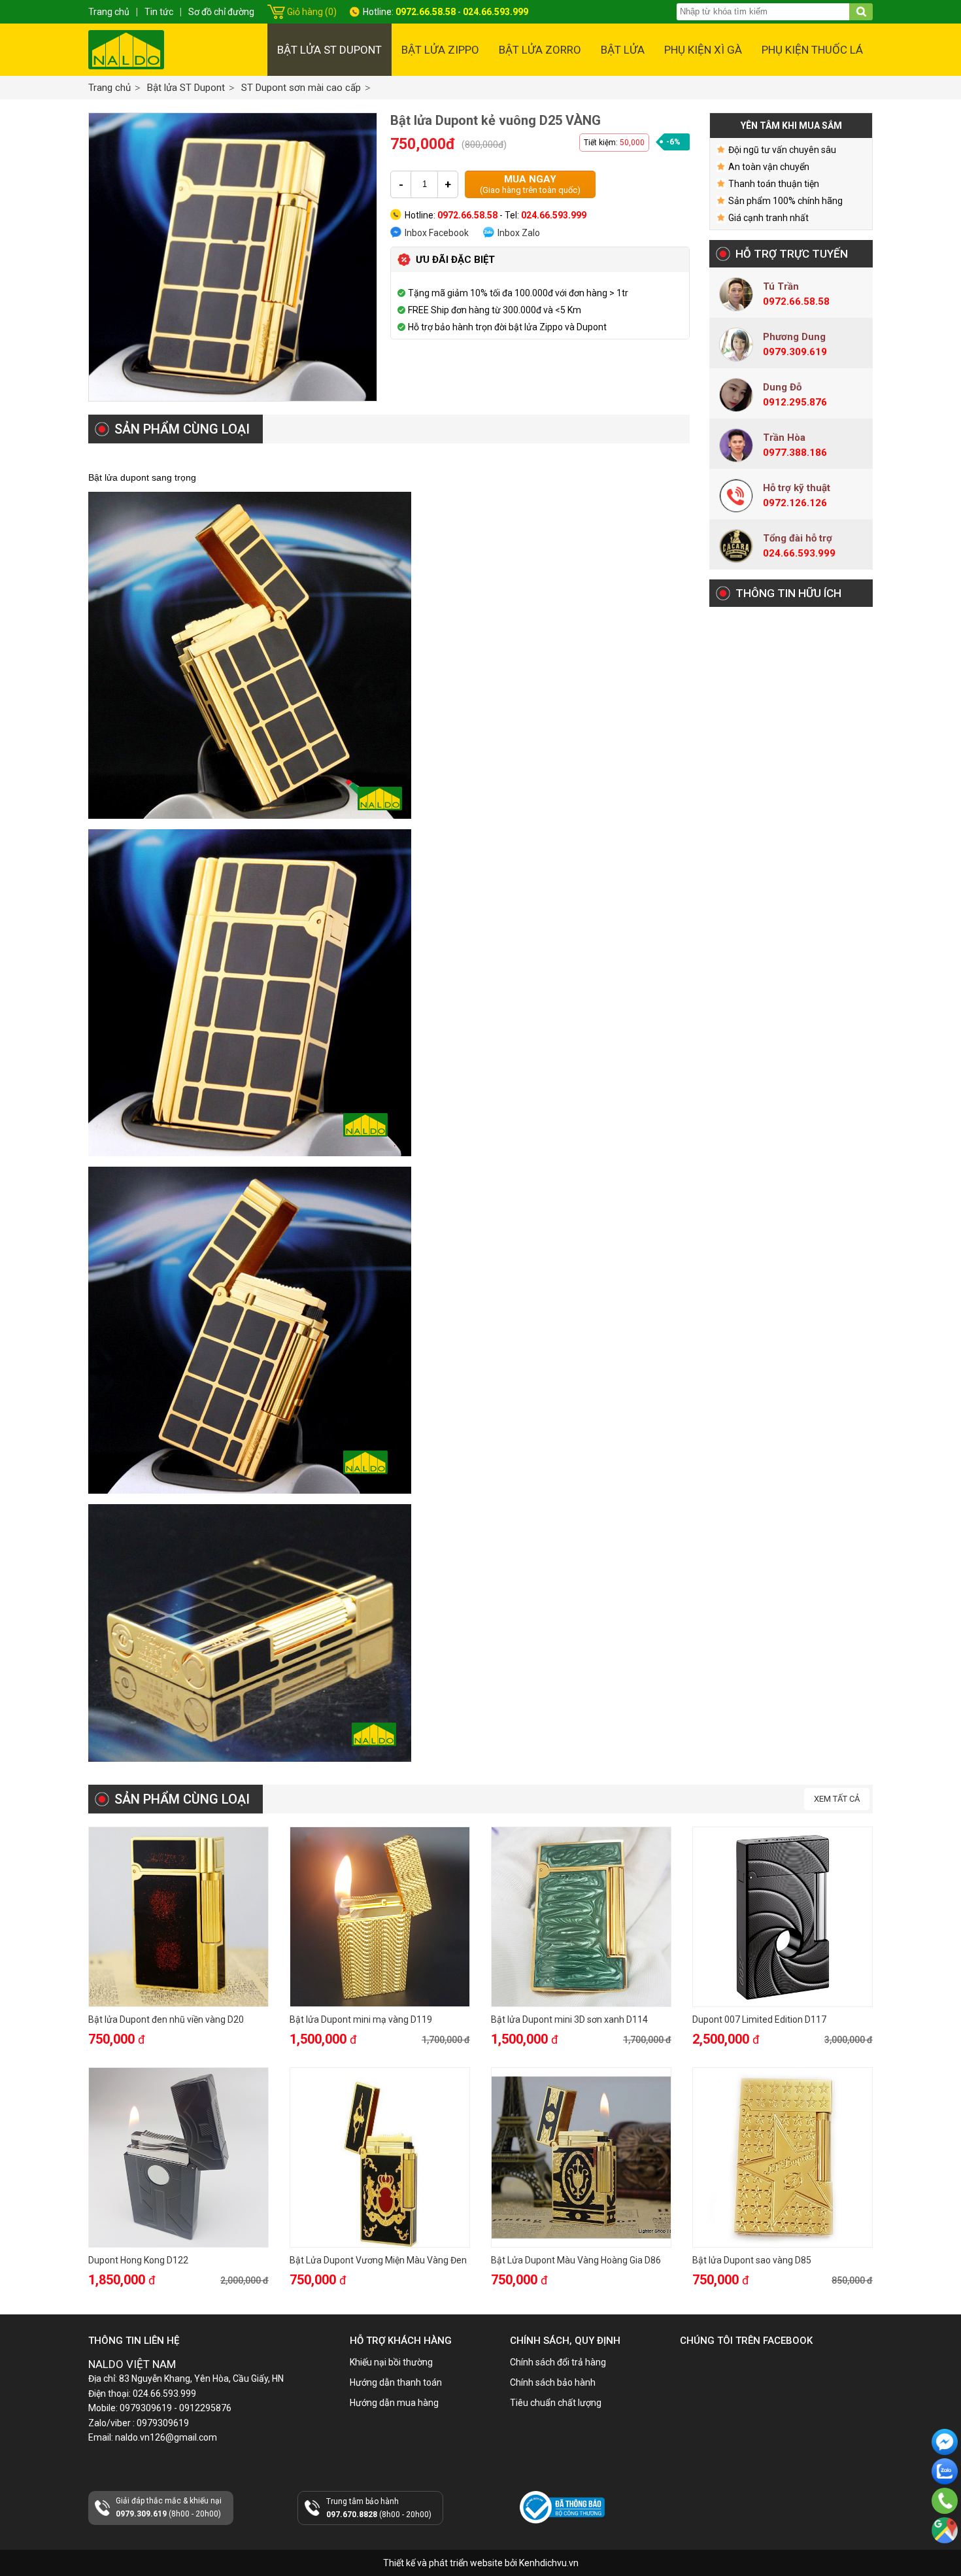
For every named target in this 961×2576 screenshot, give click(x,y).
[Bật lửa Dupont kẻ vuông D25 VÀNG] (233, 257)
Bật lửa (623, 50)
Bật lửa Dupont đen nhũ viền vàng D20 (166, 2019)
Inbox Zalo (519, 233)
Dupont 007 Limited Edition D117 (759, 2019)
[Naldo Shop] (126, 50)
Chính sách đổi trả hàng (558, 2362)
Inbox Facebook (437, 233)
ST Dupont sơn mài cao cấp (301, 88)
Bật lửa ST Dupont (329, 50)
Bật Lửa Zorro (540, 50)
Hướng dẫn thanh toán (396, 2382)
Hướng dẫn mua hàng (394, 2403)
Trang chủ (110, 88)
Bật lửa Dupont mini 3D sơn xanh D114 (569, 2019)
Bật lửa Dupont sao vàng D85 (752, 2260)
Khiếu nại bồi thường (391, 2362)
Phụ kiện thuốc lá (812, 50)
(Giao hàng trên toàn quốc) (530, 184)
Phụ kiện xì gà (703, 50)
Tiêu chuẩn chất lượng (556, 2403)
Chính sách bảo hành (553, 2382)
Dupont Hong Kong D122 (138, 2260)
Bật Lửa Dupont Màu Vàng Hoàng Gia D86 (576, 2260)
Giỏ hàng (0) (312, 12)
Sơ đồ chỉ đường (221, 12)
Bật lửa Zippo (440, 50)
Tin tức (159, 12)
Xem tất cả (837, 1799)
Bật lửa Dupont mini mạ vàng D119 (361, 2019)
